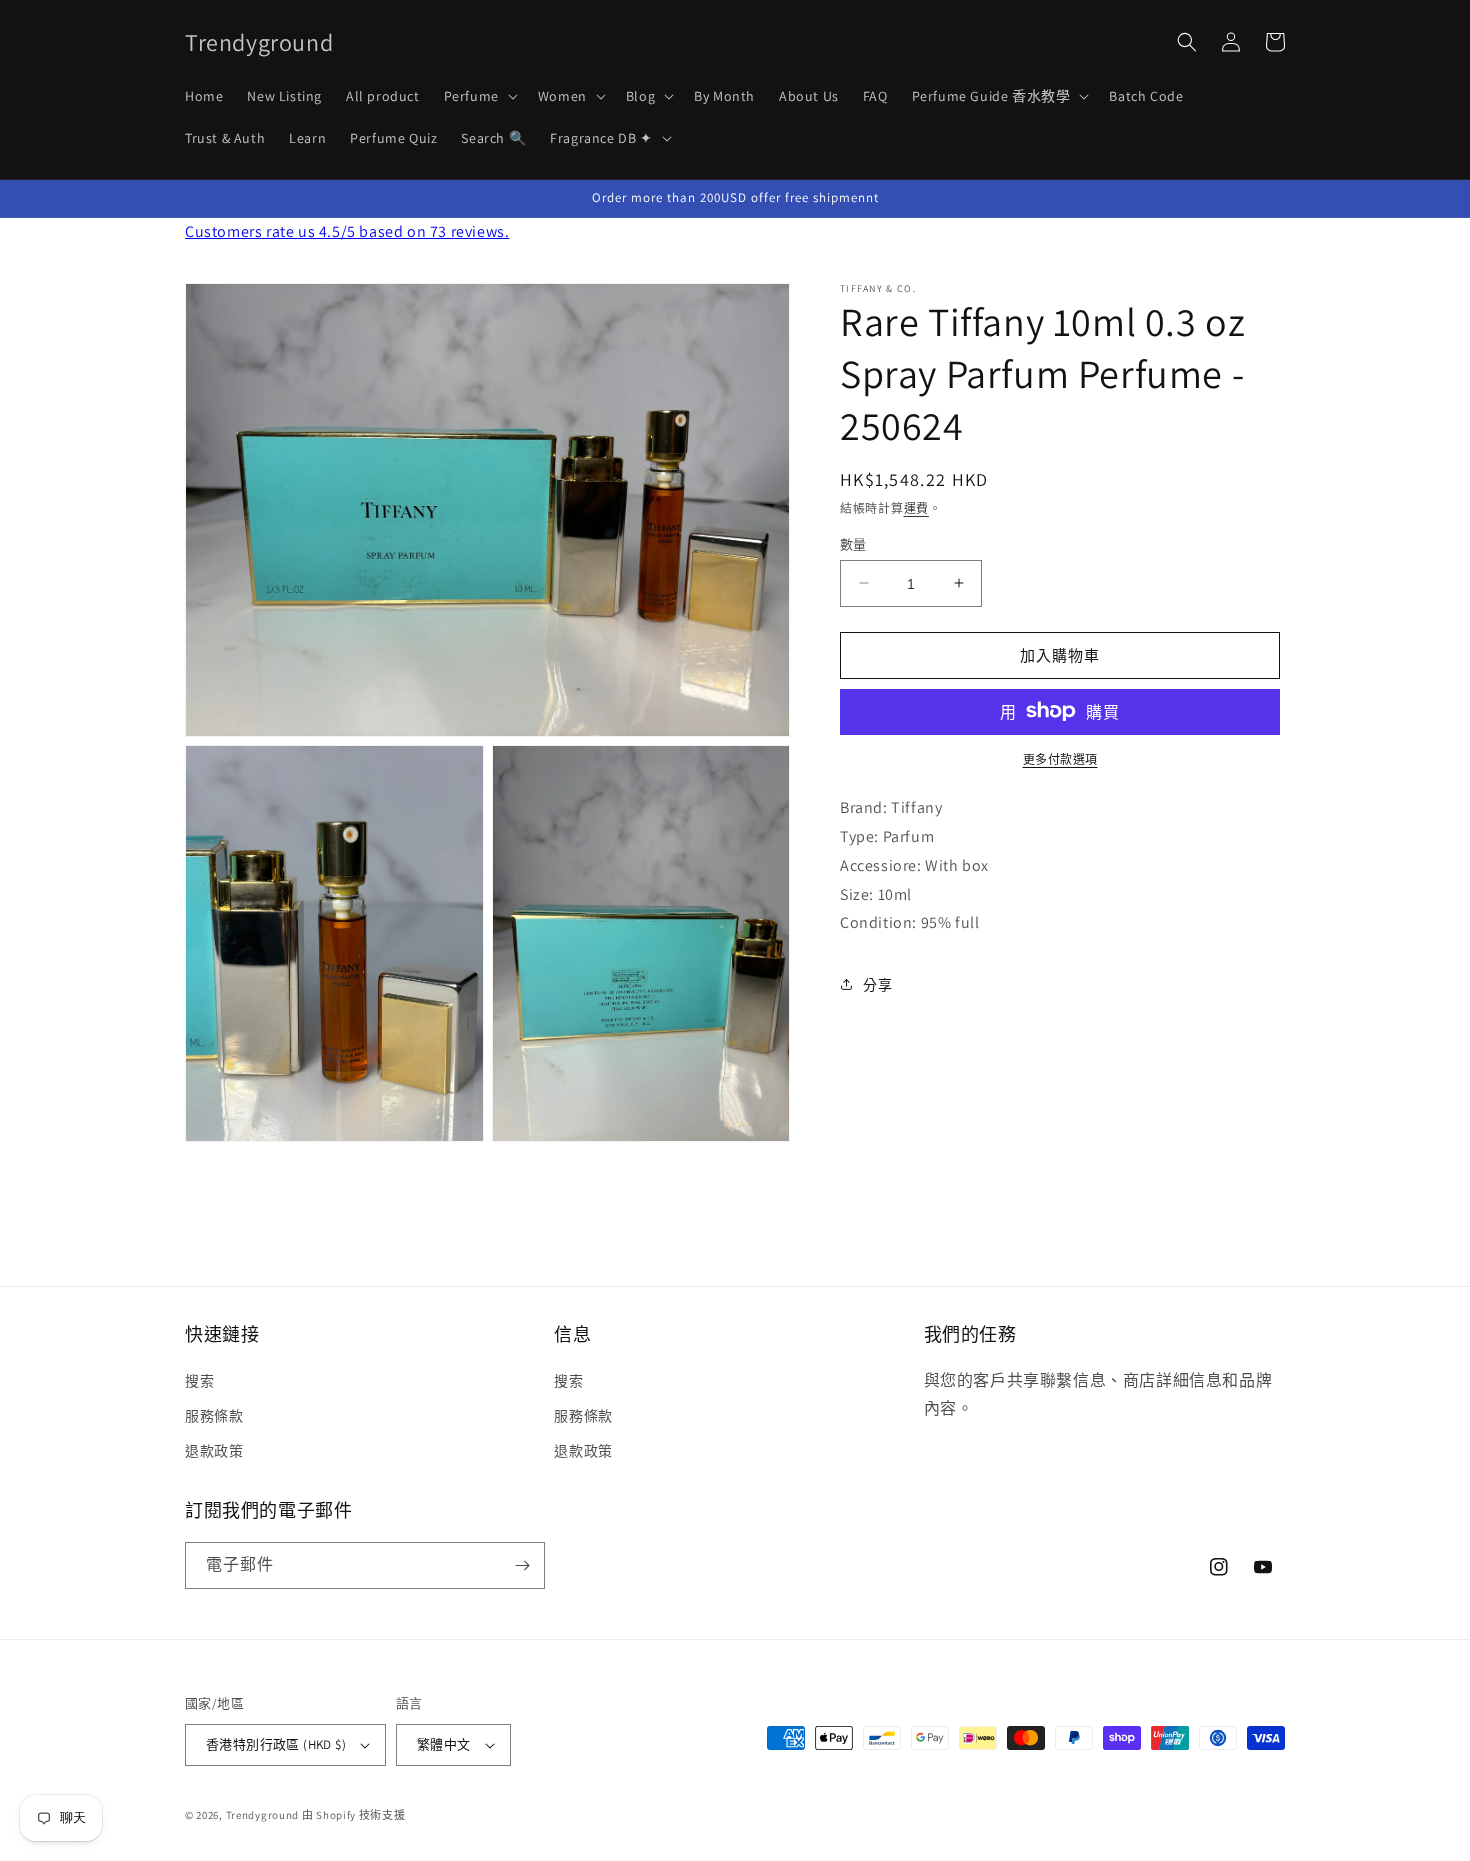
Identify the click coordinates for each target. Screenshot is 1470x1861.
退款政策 (214, 1451)
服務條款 (214, 1416)
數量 (853, 543)
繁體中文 (444, 1744)
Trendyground (262, 1815)
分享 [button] (877, 984)
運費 (916, 508)
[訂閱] (522, 1565)
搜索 (199, 1381)
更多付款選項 (1060, 758)
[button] (479, 96)
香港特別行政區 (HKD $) (276, 1744)
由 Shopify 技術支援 (354, 1815)
